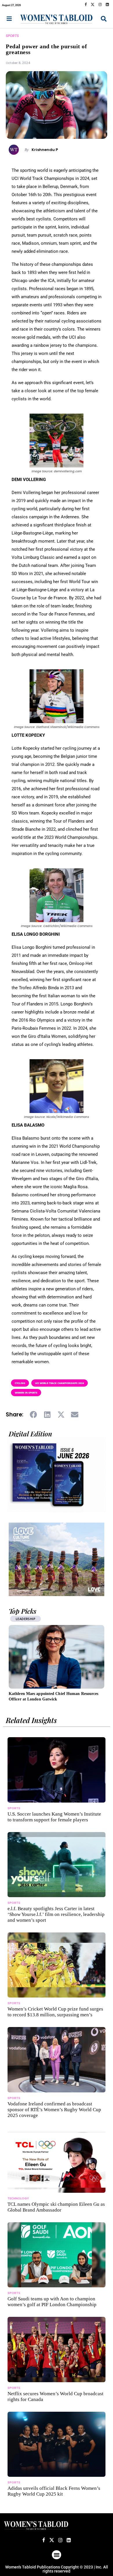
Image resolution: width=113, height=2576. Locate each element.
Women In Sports (26, 1393)
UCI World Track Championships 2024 (60, 1383)
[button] (34, 1414)
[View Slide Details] (57, 1559)
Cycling (20, 1383)
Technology (18, 2198)
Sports (12, 36)
